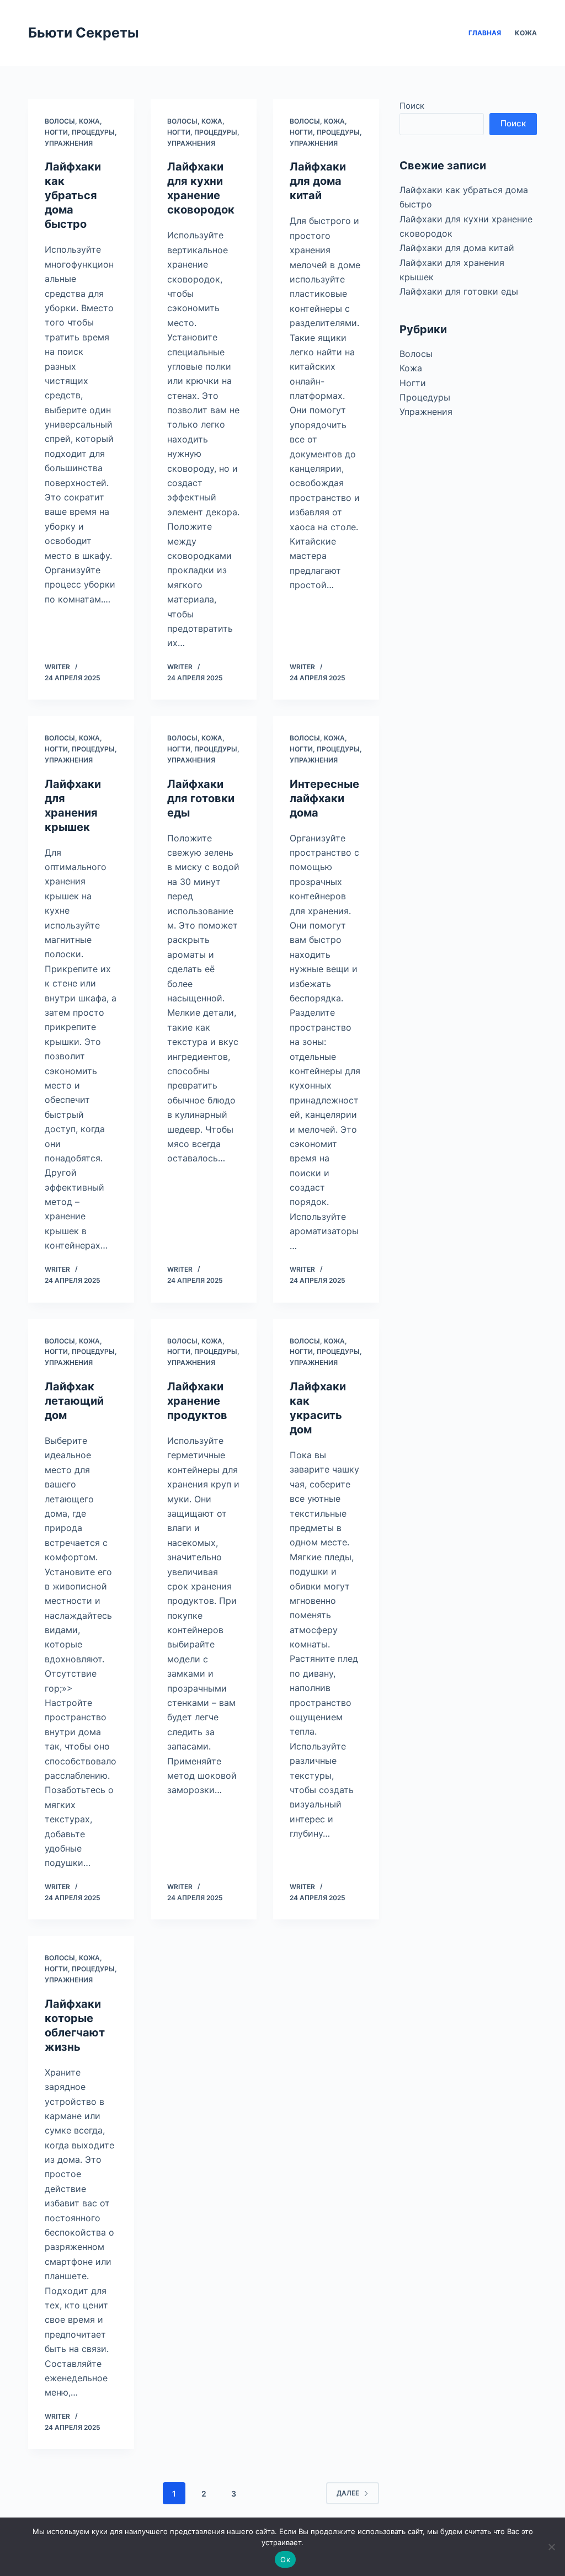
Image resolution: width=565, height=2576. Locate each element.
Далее (348, 2493)
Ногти (56, 132)
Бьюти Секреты (83, 33)
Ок (285, 2559)
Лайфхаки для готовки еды (201, 798)
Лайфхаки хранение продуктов (197, 1401)
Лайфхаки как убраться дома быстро (73, 195)
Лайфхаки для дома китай (318, 181)
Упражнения (69, 143)
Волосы (60, 121)
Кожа (526, 33)
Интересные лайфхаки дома (324, 798)
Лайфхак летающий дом (74, 1401)
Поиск (412, 106)
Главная (485, 33)
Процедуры (93, 132)
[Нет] (551, 2547)
